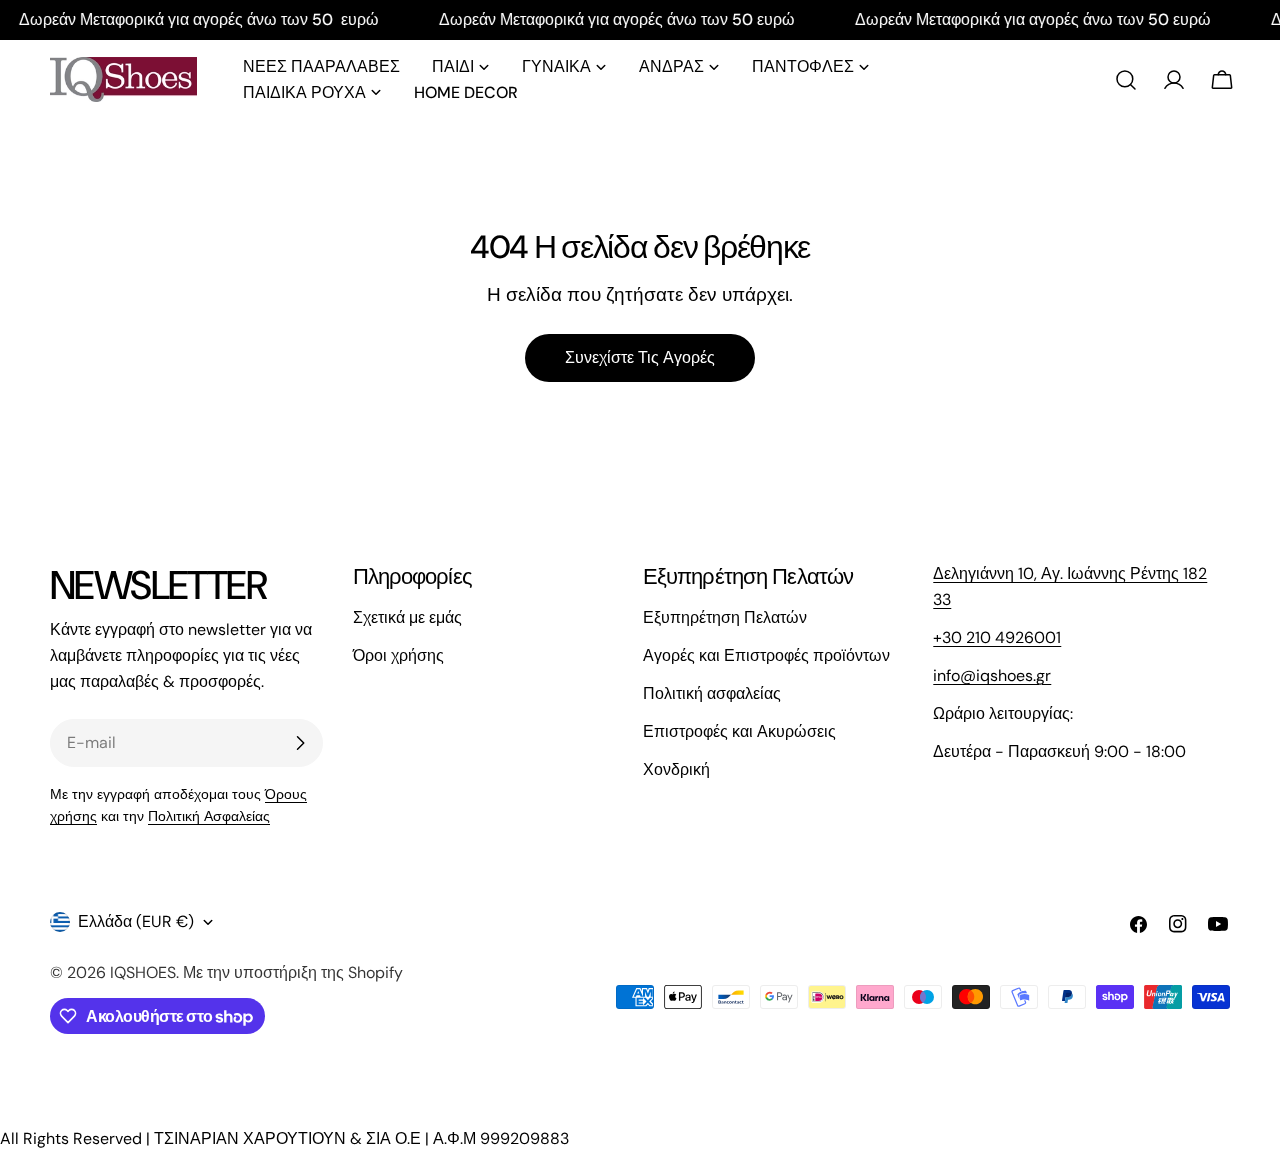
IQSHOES (143, 972)
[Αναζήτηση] (1126, 80)
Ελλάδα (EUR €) (136, 921)
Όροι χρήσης (398, 655)
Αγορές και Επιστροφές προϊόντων (766, 655)
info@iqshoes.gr (992, 675)
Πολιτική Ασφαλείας (209, 816)
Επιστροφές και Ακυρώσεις (739, 731)
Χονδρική (676, 769)
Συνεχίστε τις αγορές (640, 357)
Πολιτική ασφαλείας (712, 693)
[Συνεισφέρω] (300, 743)
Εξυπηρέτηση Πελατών (725, 617)
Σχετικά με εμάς (407, 617)
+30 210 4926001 (997, 637)
